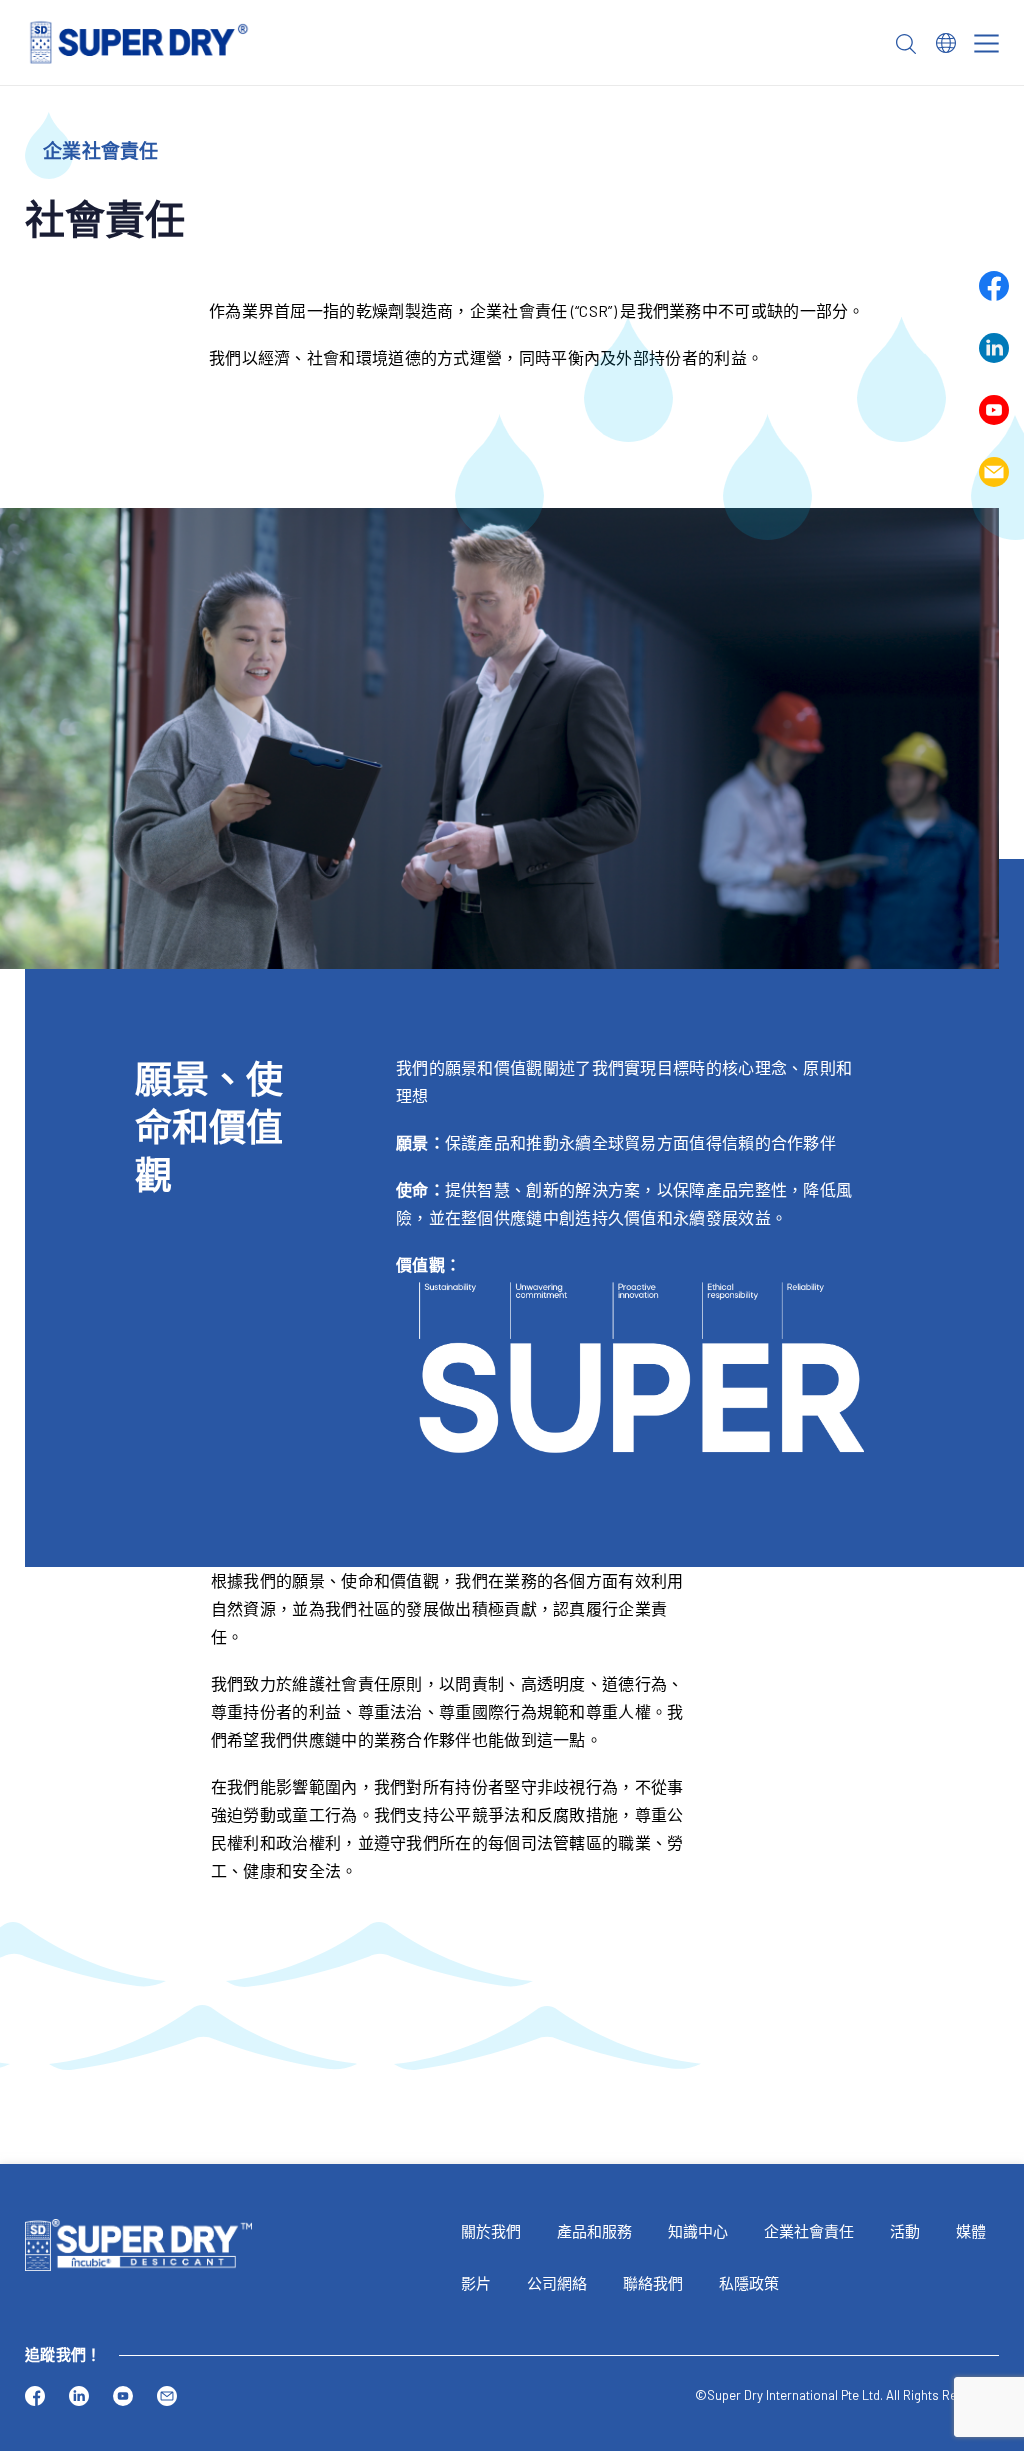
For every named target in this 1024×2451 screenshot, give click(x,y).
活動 (905, 2231)
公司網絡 (557, 2283)
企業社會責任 (809, 2231)
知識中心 (698, 2231)
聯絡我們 (653, 2283)
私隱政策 (749, 2283)
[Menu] (986, 43)
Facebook (994, 286)
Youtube (994, 410)
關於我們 (491, 2231)
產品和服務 (594, 2231)
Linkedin (994, 348)
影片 (476, 2283)
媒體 (971, 2231)
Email (994, 472)
